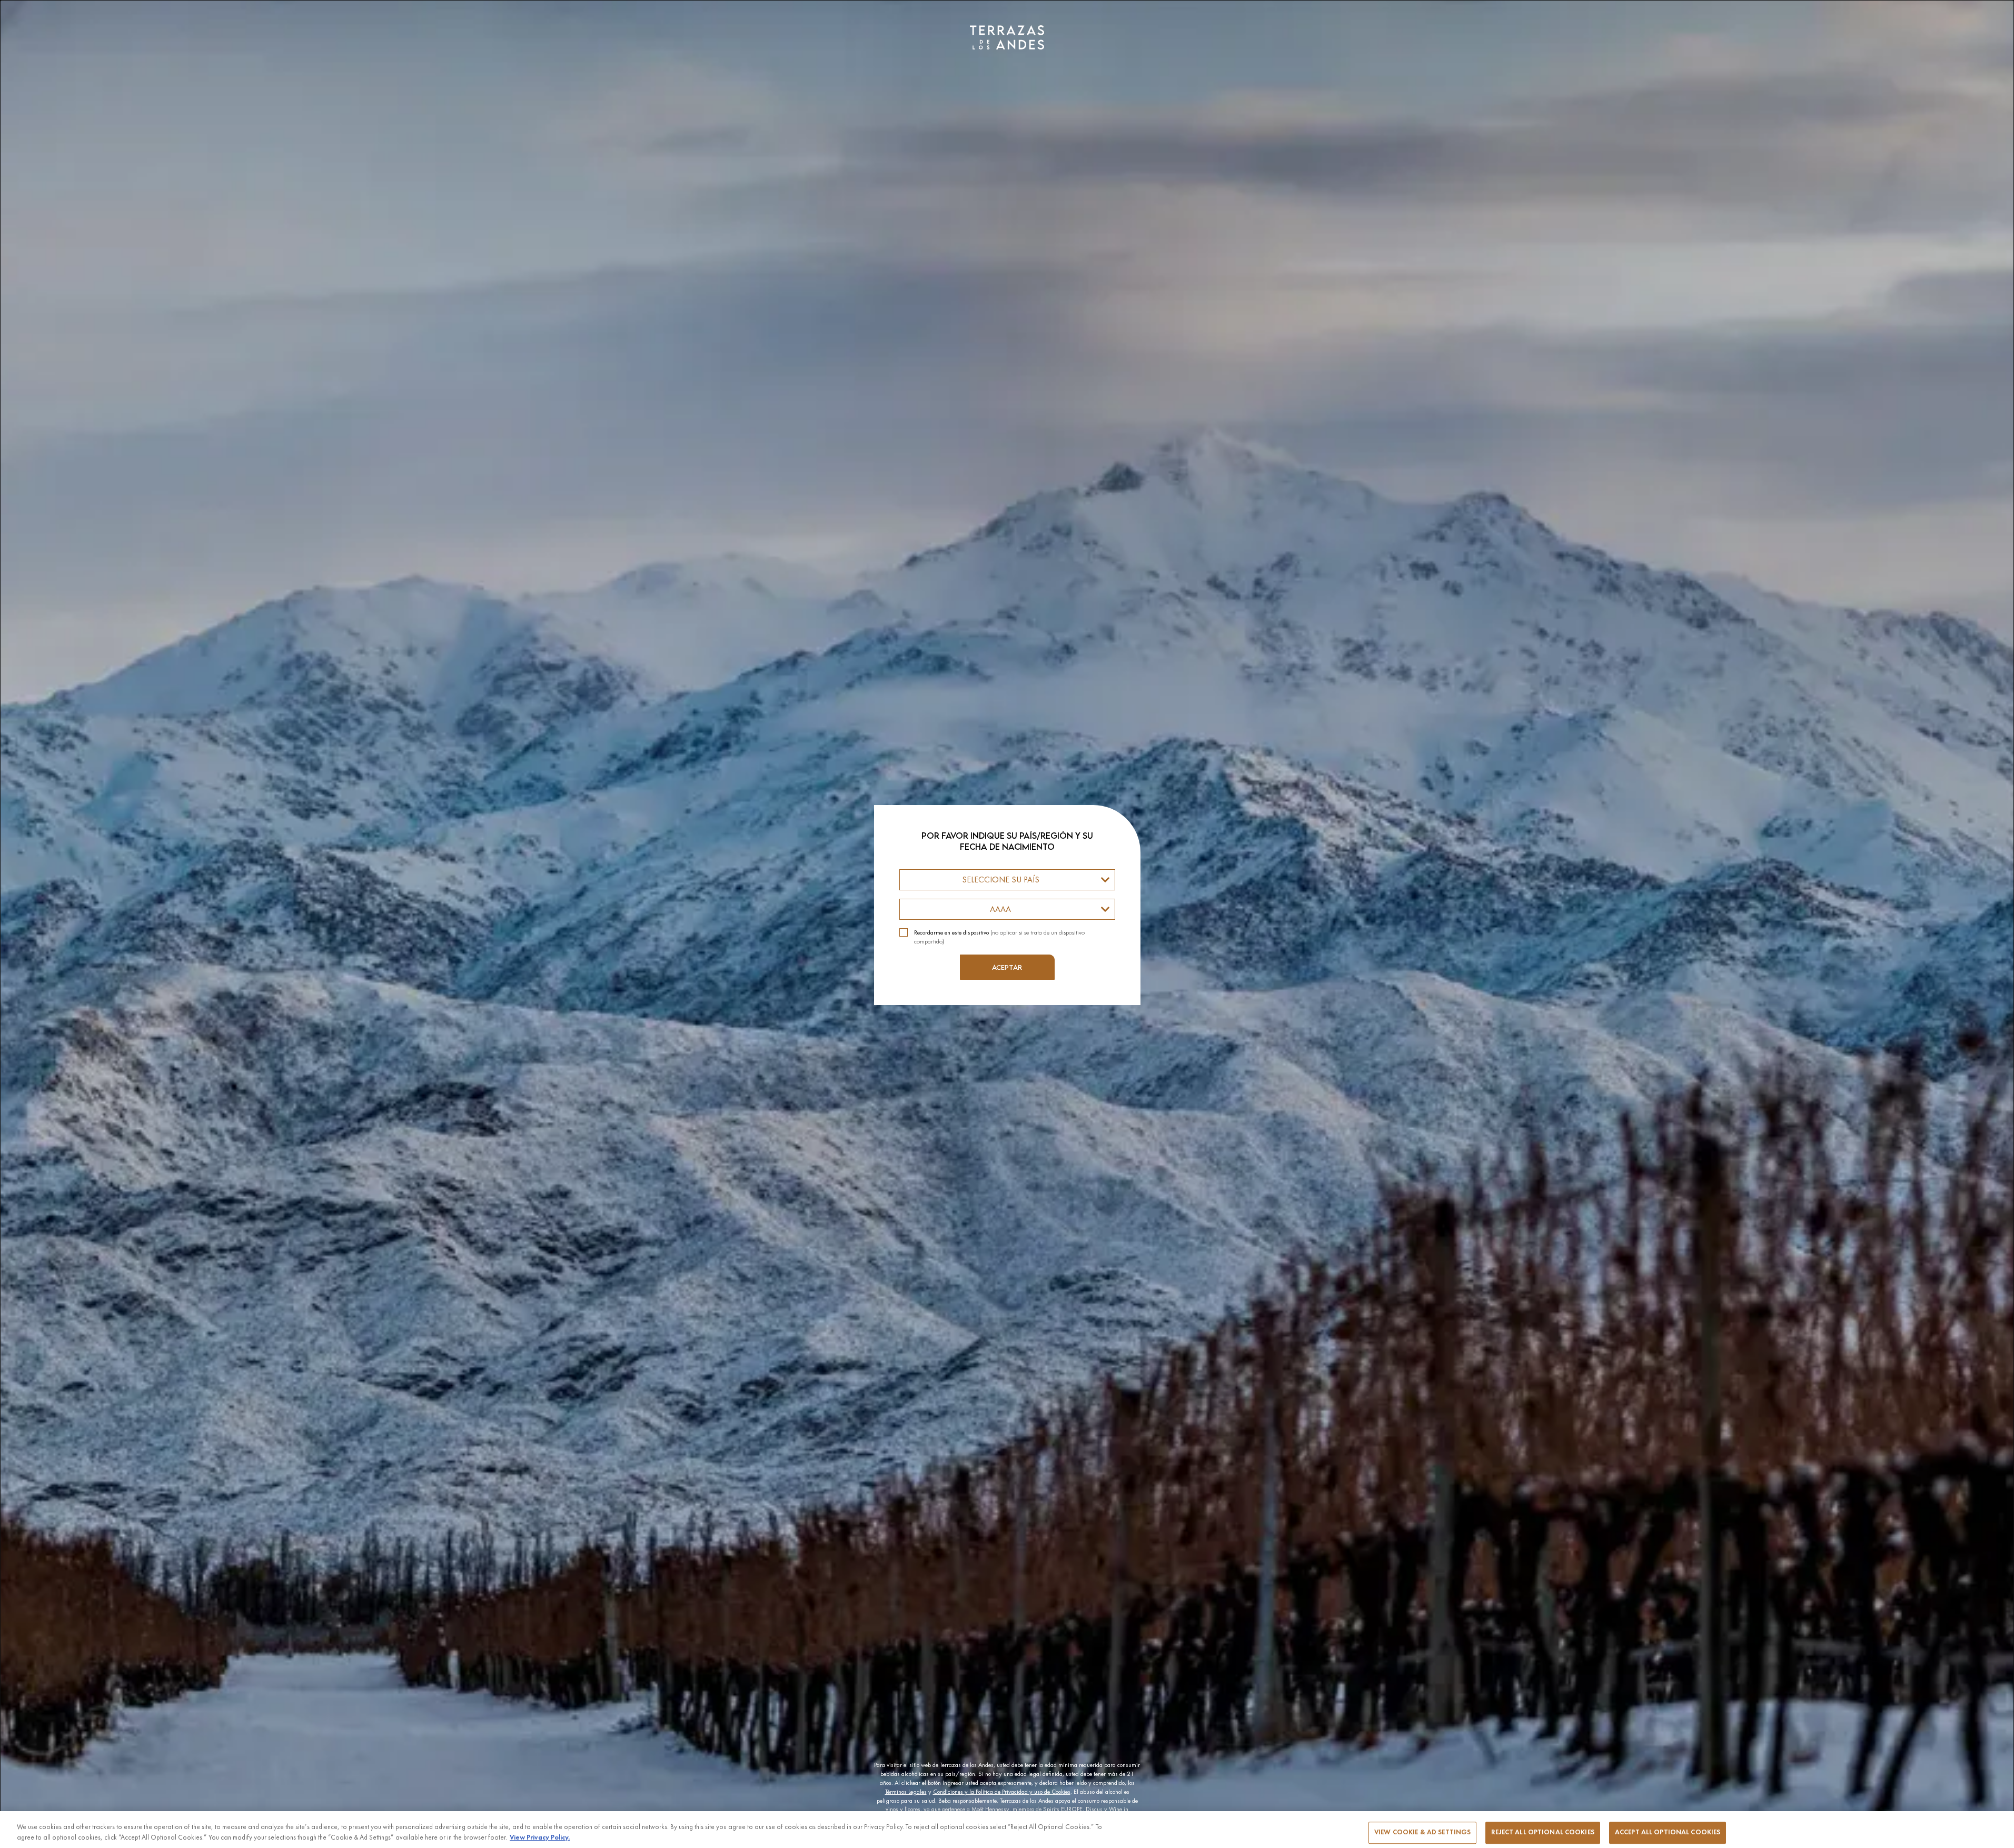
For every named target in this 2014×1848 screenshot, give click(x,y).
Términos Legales (906, 1792)
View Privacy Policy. (540, 1837)
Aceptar (1007, 967)
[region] (1007, 1830)
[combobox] (1007, 880)
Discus (1094, 1809)
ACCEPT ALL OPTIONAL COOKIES (1668, 1832)
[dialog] (1007, 924)
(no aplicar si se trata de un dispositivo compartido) (999, 937)
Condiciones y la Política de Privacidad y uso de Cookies (1002, 1792)
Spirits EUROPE (1063, 1809)
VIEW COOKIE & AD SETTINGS (1422, 1832)
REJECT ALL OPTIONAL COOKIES (1543, 1832)
